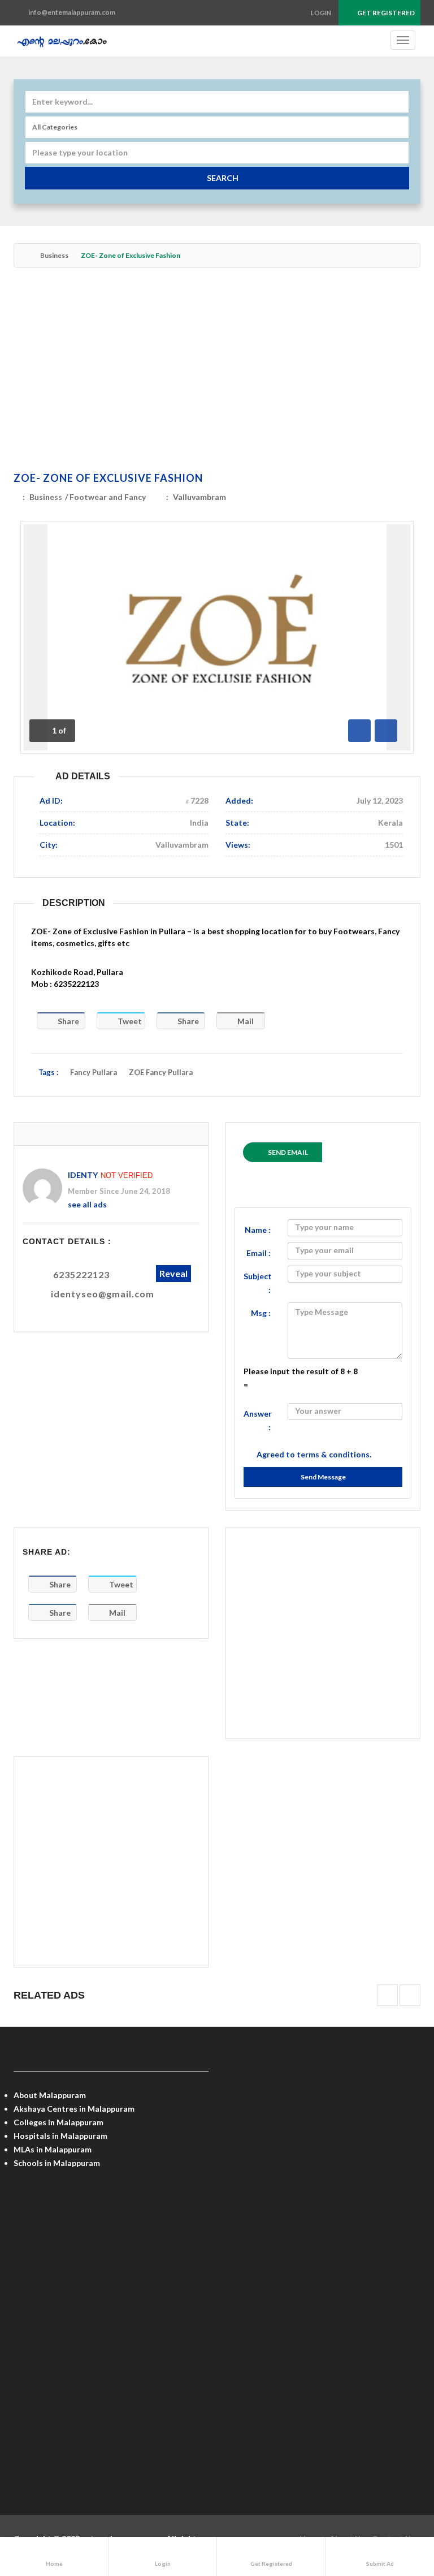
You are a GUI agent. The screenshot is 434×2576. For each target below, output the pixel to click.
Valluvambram (199, 497)
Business (54, 255)
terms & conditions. (334, 1454)
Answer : (258, 1420)
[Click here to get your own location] (399, 153)
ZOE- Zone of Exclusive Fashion (108, 478)
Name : (258, 1230)
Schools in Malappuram (57, 2163)
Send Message (323, 1477)
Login (321, 13)
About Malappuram (50, 2095)
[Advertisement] (217, 372)
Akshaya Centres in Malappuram (74, 2109)
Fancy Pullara (94, 1072)
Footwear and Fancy (108, 497)
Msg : (261, 1313)
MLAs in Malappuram (53, 2149)
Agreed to (314, 1454)
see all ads (87, 1204)
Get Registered (385, 13)
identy (83, 1175)
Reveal (173, 1273)
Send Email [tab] (288, 1152)
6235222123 (81, 1274)
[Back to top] (397, 2505)
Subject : (258, 1283)
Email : (259, 1253)
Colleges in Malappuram (58, 2122)
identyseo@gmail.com (103, 1294)
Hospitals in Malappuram (60, 2136)
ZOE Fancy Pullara (161, 1072)
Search (223, 178)
